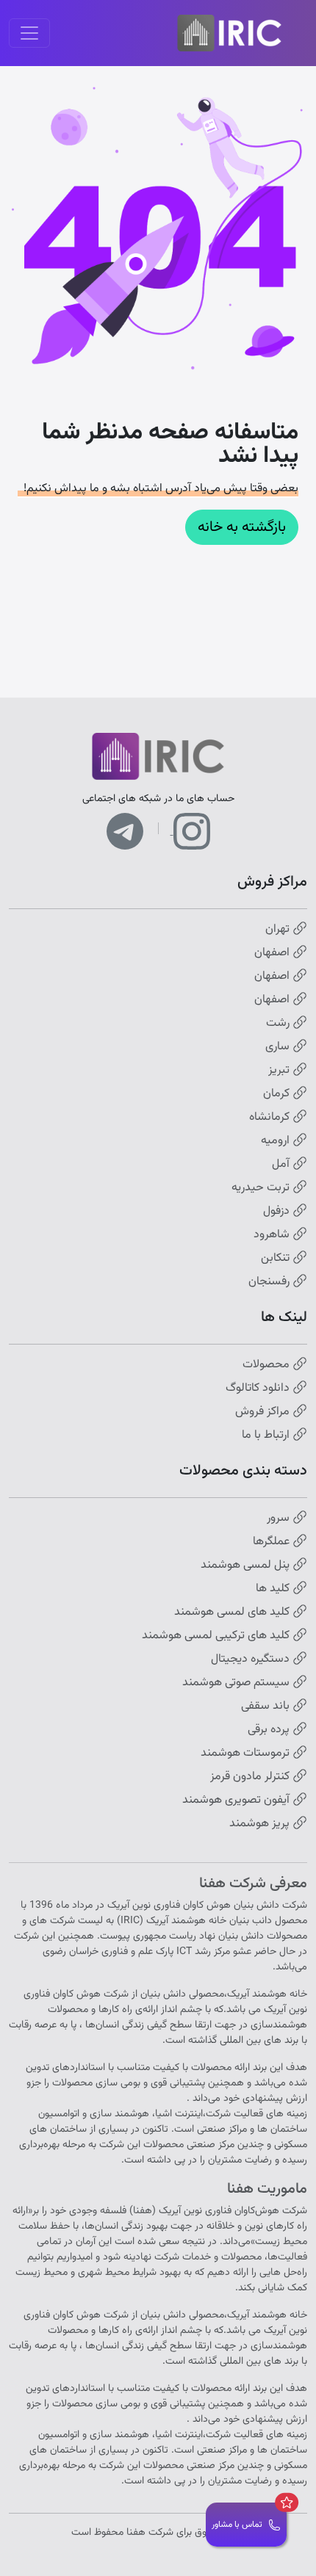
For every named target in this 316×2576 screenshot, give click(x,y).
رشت (279, 1024)
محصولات (267, 1365)
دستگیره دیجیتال (252, 1660)
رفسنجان (270, 1282)
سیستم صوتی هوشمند (237, 1683)
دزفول (278, 1212)
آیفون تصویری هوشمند (237, 1801)
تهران (279, 930)
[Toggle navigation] (29, 33)
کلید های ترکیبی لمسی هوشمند (217, 1636)
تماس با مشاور (237, 2525)
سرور (280, 1519)
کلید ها (274, 1589)
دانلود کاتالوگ (259, 1389)
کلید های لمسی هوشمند (233, 1613)
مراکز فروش (264, 1412)
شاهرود (273, 1235)
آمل (282, 1165)
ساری (279, 1047)
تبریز (280, 1071)
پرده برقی (270, 1730)
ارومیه (277, 1141)
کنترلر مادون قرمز (251, 1777)
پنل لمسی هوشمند (247, 1566)
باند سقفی (267, 1707)
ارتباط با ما (267, 1436)
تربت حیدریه (262, 1188)
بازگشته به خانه (242, 527)
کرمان (278, 1094)
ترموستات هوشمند (247, 1754)
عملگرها (273, 1542)
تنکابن (277, 1259)
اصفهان (273, 953)
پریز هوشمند (261, 1824)
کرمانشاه (271, 1118)
